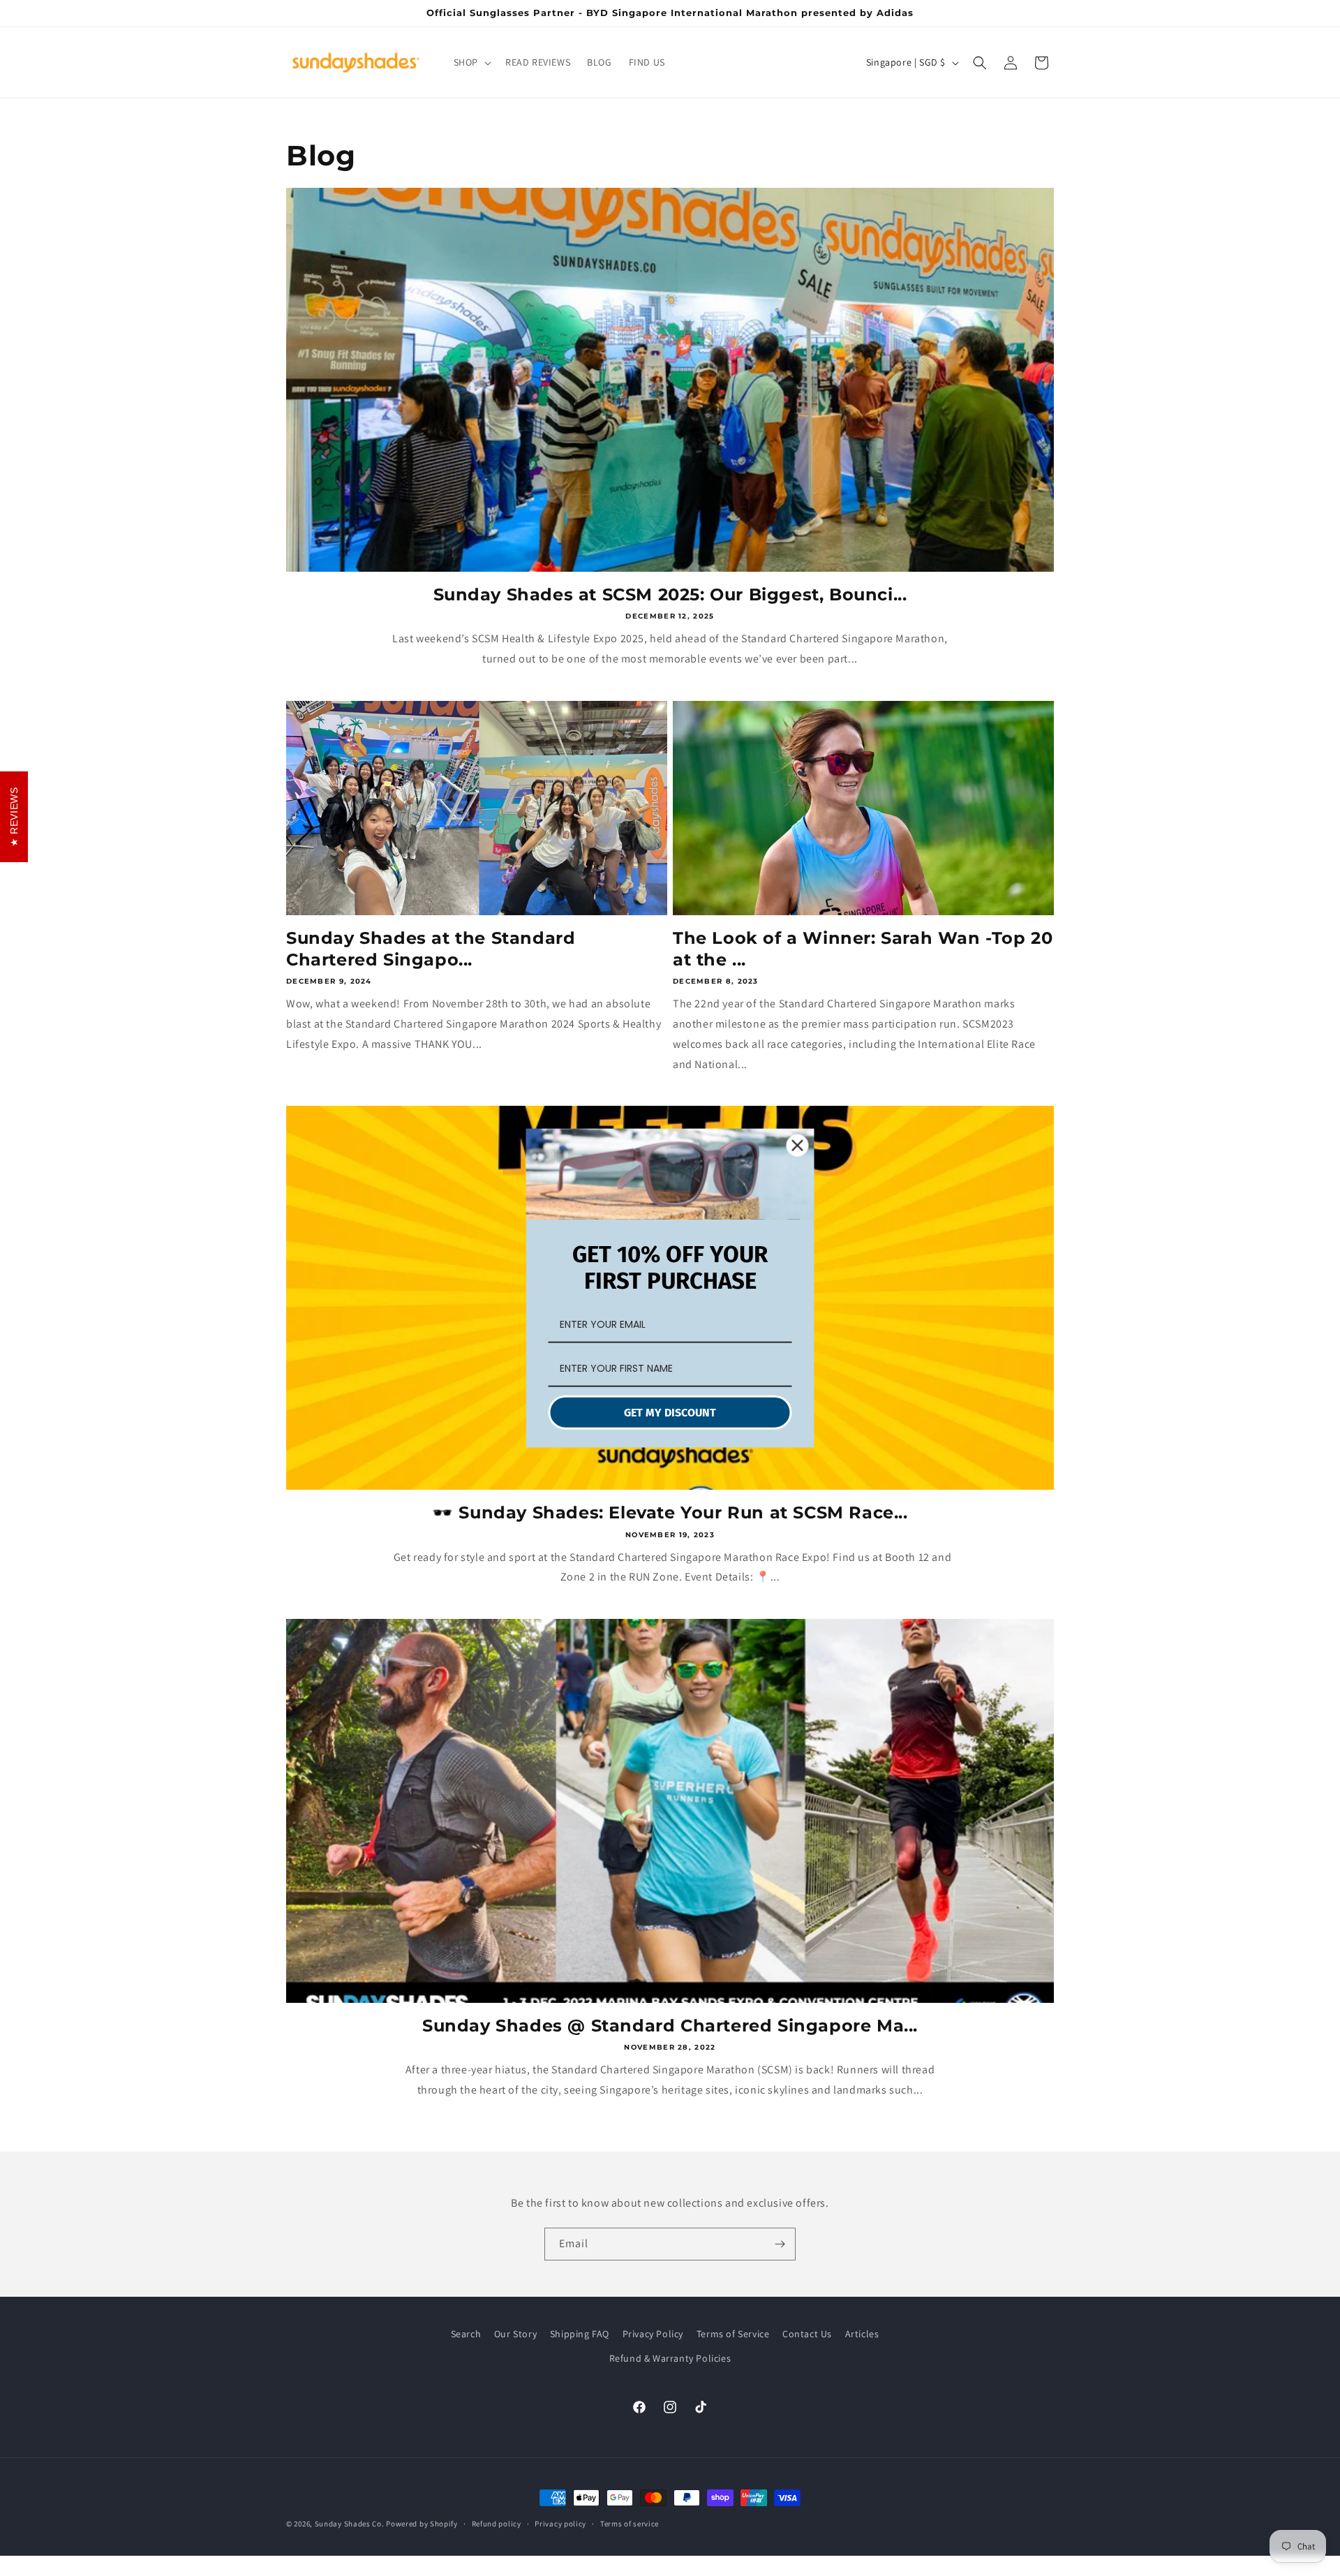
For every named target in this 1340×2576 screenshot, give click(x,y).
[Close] (798, 1146)
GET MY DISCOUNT (670, 1412)
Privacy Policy (653, 2334)
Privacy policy (560, 2524)
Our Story (515, 2334)
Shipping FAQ (580, 2334)
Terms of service (630, 2524)
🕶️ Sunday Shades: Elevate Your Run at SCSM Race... (670, 1512)
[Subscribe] (780, 2244)
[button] (471, 62)
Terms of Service (733, 2334)
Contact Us (807, 2334)
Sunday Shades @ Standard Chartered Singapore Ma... (670, 2026)
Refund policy (497, 2524)
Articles (862, 2334)
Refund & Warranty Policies (670, 2358)
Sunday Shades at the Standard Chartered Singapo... (431, 949)
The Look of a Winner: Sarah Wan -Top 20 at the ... (863, 949)
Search (466, 2334)
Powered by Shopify (422, 2524)
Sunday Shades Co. (350, 2524)
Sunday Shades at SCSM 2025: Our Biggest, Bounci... (670, 594)
